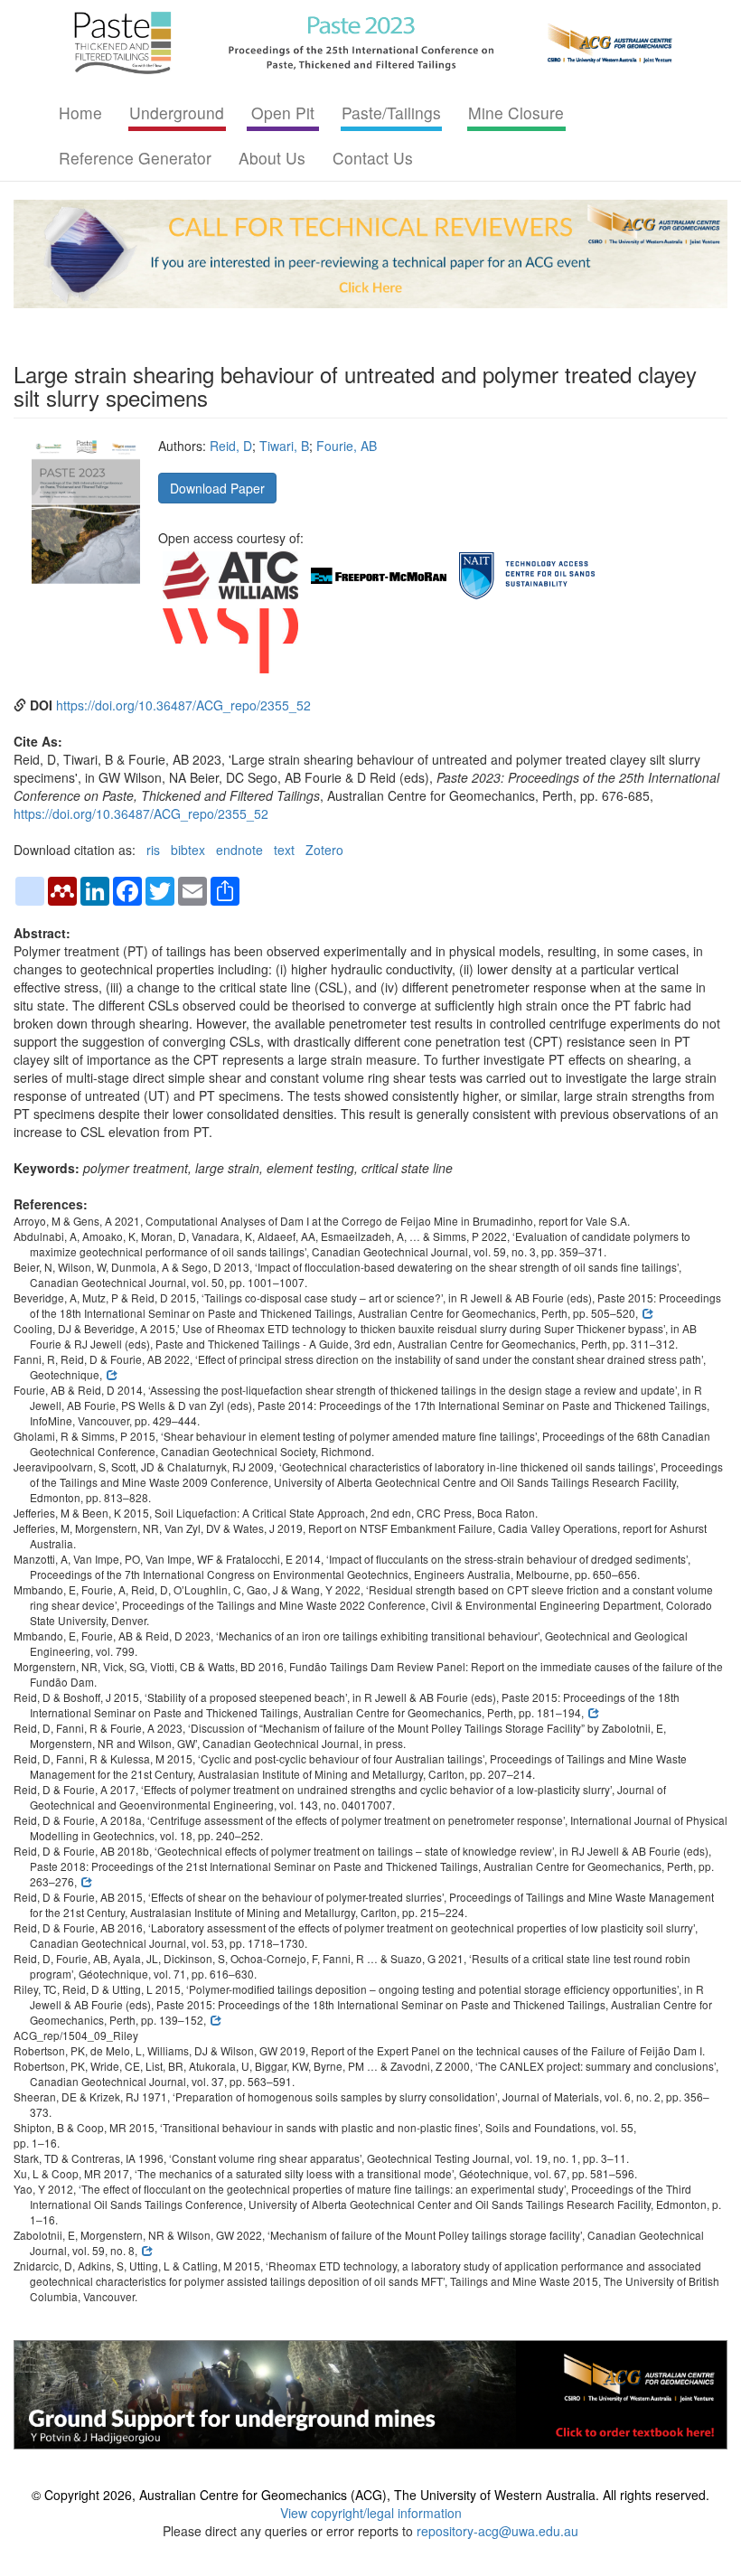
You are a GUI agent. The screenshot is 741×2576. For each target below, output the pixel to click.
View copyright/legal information (371, 2513)
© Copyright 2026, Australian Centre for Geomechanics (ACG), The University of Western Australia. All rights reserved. (370, 2495)
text (284, 850)
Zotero (324, 850)
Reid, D (231, 446)
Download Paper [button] (217, 488)
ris (153, 850)
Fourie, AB (347, 446)
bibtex (188, 850)
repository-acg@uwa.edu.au (497, 2531)
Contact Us (373, 158)
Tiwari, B (284, 446)
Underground (177, 113)
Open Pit (283, 113)
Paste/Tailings (391, 113)
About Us (272, 158)
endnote (239, 850)
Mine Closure (516, 113)
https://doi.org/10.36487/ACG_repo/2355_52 (183, 705)
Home (80, 113)
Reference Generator (135, 158)
